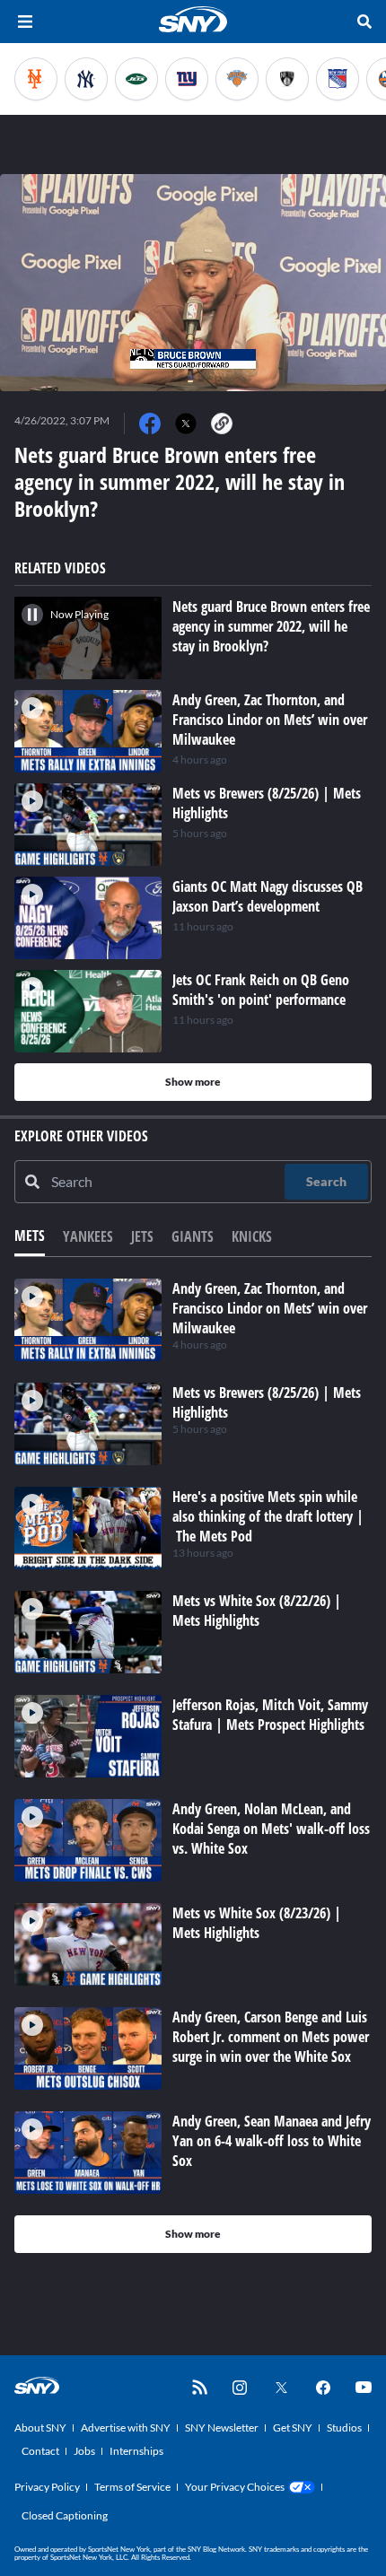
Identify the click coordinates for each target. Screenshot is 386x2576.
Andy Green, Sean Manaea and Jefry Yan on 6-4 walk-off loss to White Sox (272, 2141)
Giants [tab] (193, 1236)
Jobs (84, 2451)
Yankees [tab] (88, 1236)
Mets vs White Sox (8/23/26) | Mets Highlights (257, 1923)
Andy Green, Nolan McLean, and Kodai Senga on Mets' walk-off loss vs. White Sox (271, 1829)
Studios (344, 2428)
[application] (193, 283)
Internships (136, 2451)
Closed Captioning (65, 2515)
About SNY (40, 2428)
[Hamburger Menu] (25, 22)
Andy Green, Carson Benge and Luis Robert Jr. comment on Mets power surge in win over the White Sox (271, 2037)
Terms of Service (132, 2487)
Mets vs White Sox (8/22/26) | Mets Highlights (257, 1611)
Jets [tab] (142, 1236)
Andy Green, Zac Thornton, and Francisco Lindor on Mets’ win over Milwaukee (270, 1308)
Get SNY (293, 2428)
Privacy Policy (47, 2487)
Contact (40, 2451)
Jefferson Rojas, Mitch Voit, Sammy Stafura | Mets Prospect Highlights (270, 1715)
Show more (193, 1082)
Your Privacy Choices (235, 2487)
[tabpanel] (193, 1766)
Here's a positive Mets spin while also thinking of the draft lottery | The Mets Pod (268, 1516)
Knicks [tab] (252, 1236)
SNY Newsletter (222, 2428)
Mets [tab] (30, 1236)
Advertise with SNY (126, 2428)
